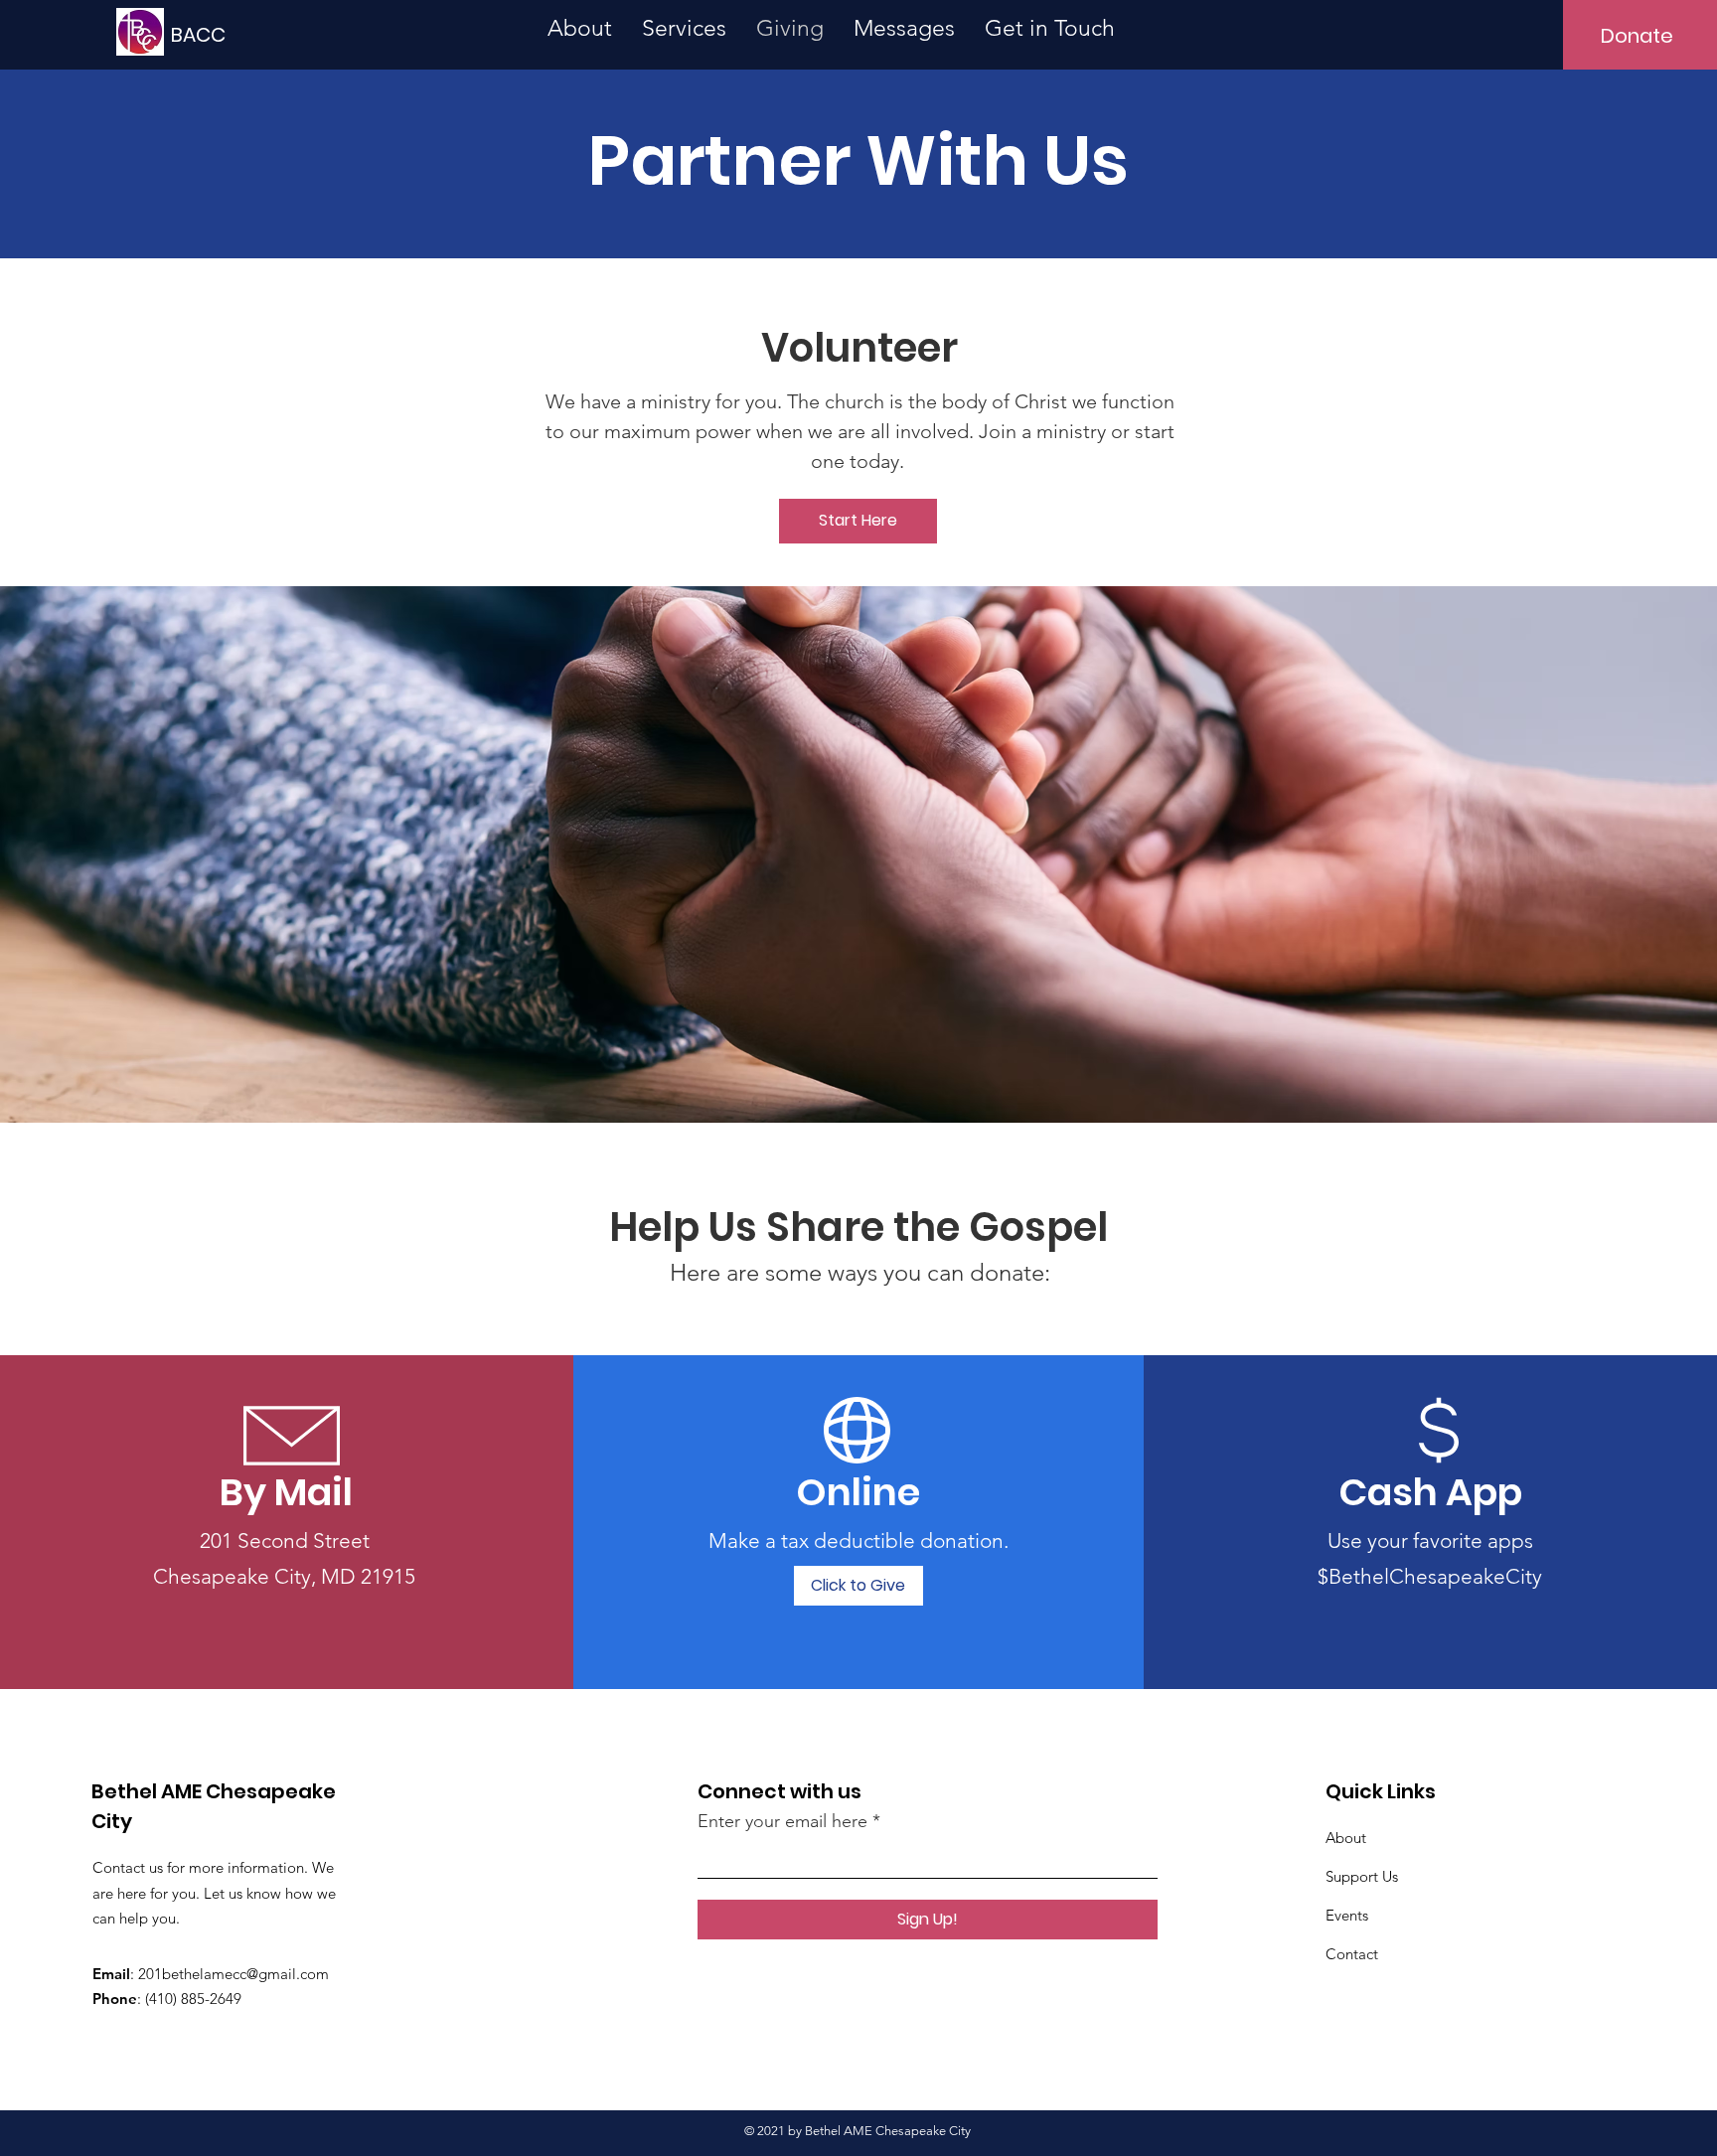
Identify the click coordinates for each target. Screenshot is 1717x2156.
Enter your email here (782, 1821)
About (1346, 1838)
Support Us (1362, 1876)
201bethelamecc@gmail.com (234, 1974)
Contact (1352, 1954)
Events (1347, 1915)
